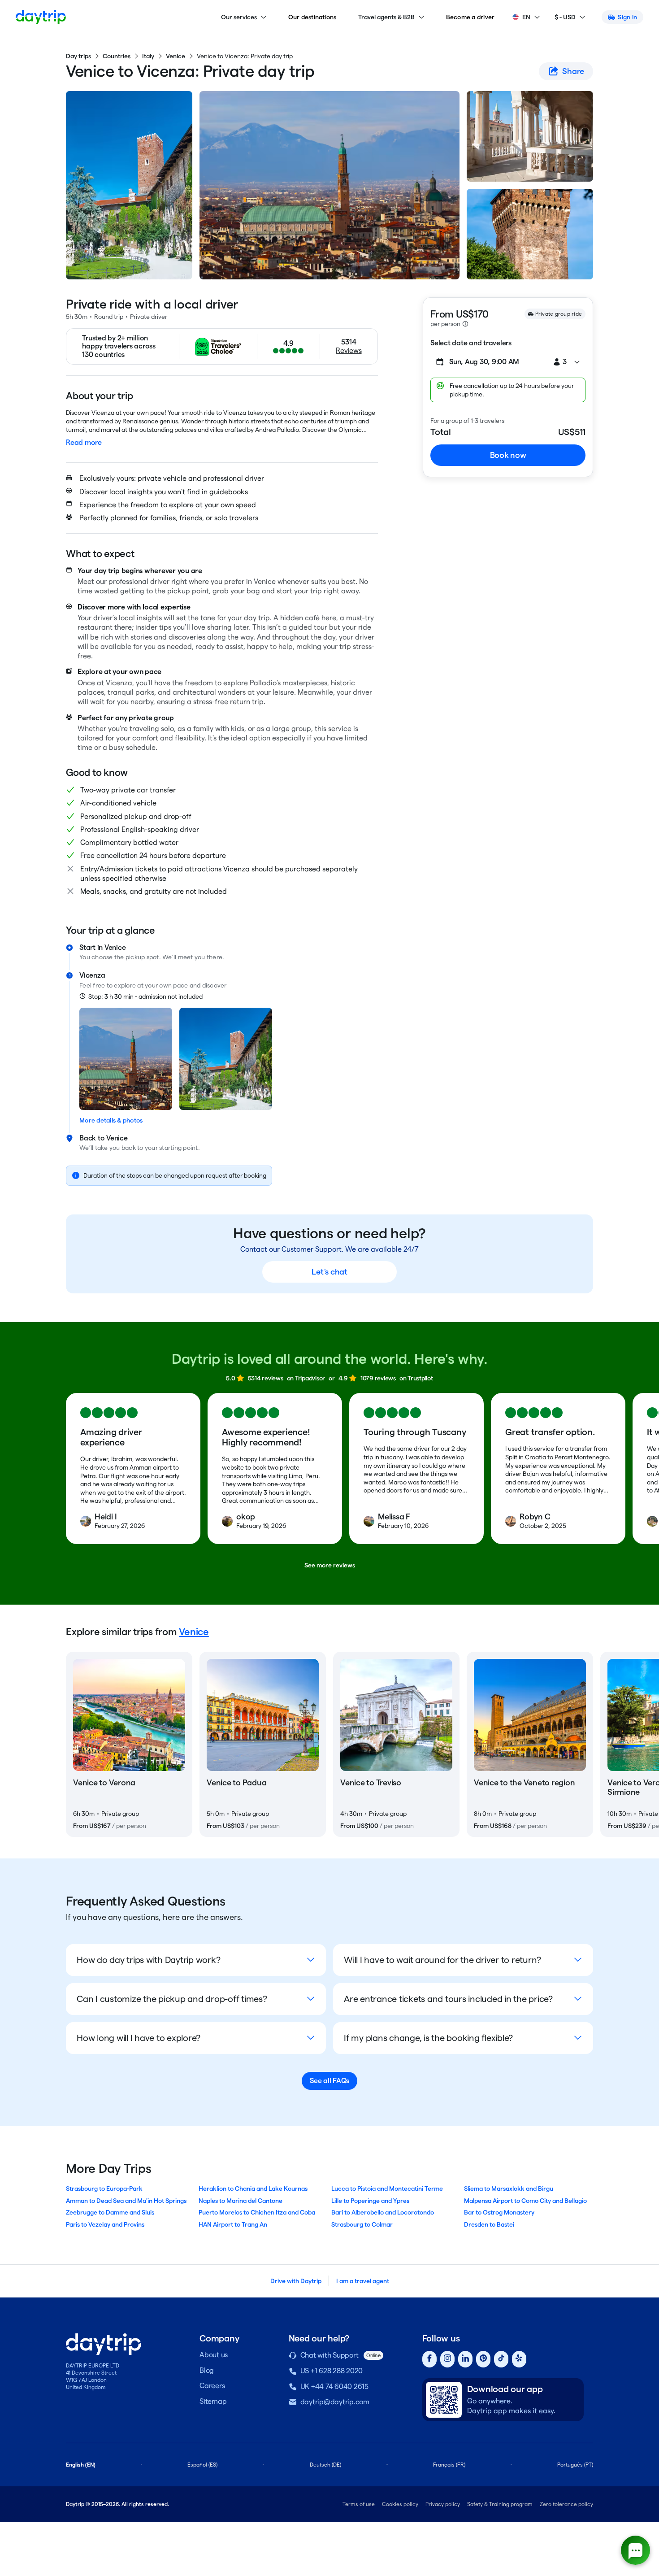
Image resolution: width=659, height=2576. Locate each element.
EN (526, 17)
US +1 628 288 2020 (332, 2371)
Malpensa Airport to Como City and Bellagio (525, 2201)
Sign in (627, 17)
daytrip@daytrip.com (335, 2402)
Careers (212, 2386)
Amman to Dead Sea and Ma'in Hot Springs (126, 2201)
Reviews (349, 350)
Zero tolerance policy (566, 2504)
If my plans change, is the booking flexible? (428, 2038)
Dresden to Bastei (489, 2224)
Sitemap (213, 2401)
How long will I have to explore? (139, 2038)
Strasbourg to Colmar (362, 2224)
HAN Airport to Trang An (233, 2224)
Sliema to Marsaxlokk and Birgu (509, 2189)
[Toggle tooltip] (465, 324)
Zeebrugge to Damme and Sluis (110, 2212)
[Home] (41, 17)
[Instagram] (447, 2359)
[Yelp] (519, 2359)
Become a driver (470, 17)
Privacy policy (443, 2504)
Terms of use (359, 2504)
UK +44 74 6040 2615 (334, 2387)
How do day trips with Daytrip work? (148, 1960)
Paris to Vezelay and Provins (105, 2224)
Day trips (78, 56)
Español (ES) (202, 2465)
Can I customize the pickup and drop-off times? (172, 1999)
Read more (84, 442)
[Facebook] (429, 2359)
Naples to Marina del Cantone (241, 2201)
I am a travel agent (363, 2281)
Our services (239, 17)
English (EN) (81, 2465)
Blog (207, 2370)
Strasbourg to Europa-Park (104, 2189)
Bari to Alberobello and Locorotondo (383, 2212)
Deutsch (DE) (325, 2465)
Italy (148, 56)
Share (573, 71)
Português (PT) (575, 2465)
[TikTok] (501, 2359)
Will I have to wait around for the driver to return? (442, 1960)
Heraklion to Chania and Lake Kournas (253, 2189)
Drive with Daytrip (296, 2281)
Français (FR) (449, 2465)
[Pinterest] (483, 2359)
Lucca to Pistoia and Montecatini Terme (387, 2189)
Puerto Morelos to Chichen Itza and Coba (257, 2212)
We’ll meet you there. (193, 957)
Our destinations (312, 17)
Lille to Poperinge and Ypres (370, 2201)
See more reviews (330, 1565)
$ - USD (565, 17)
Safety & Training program (500, 2504)
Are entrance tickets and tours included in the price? (448, 1999)
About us (214, 2355)
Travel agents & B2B (386, 17)
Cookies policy (400, 2504)
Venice (176, 56)
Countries (117, 56)
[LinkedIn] (465, 2359)
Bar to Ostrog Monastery (499, 2212)
